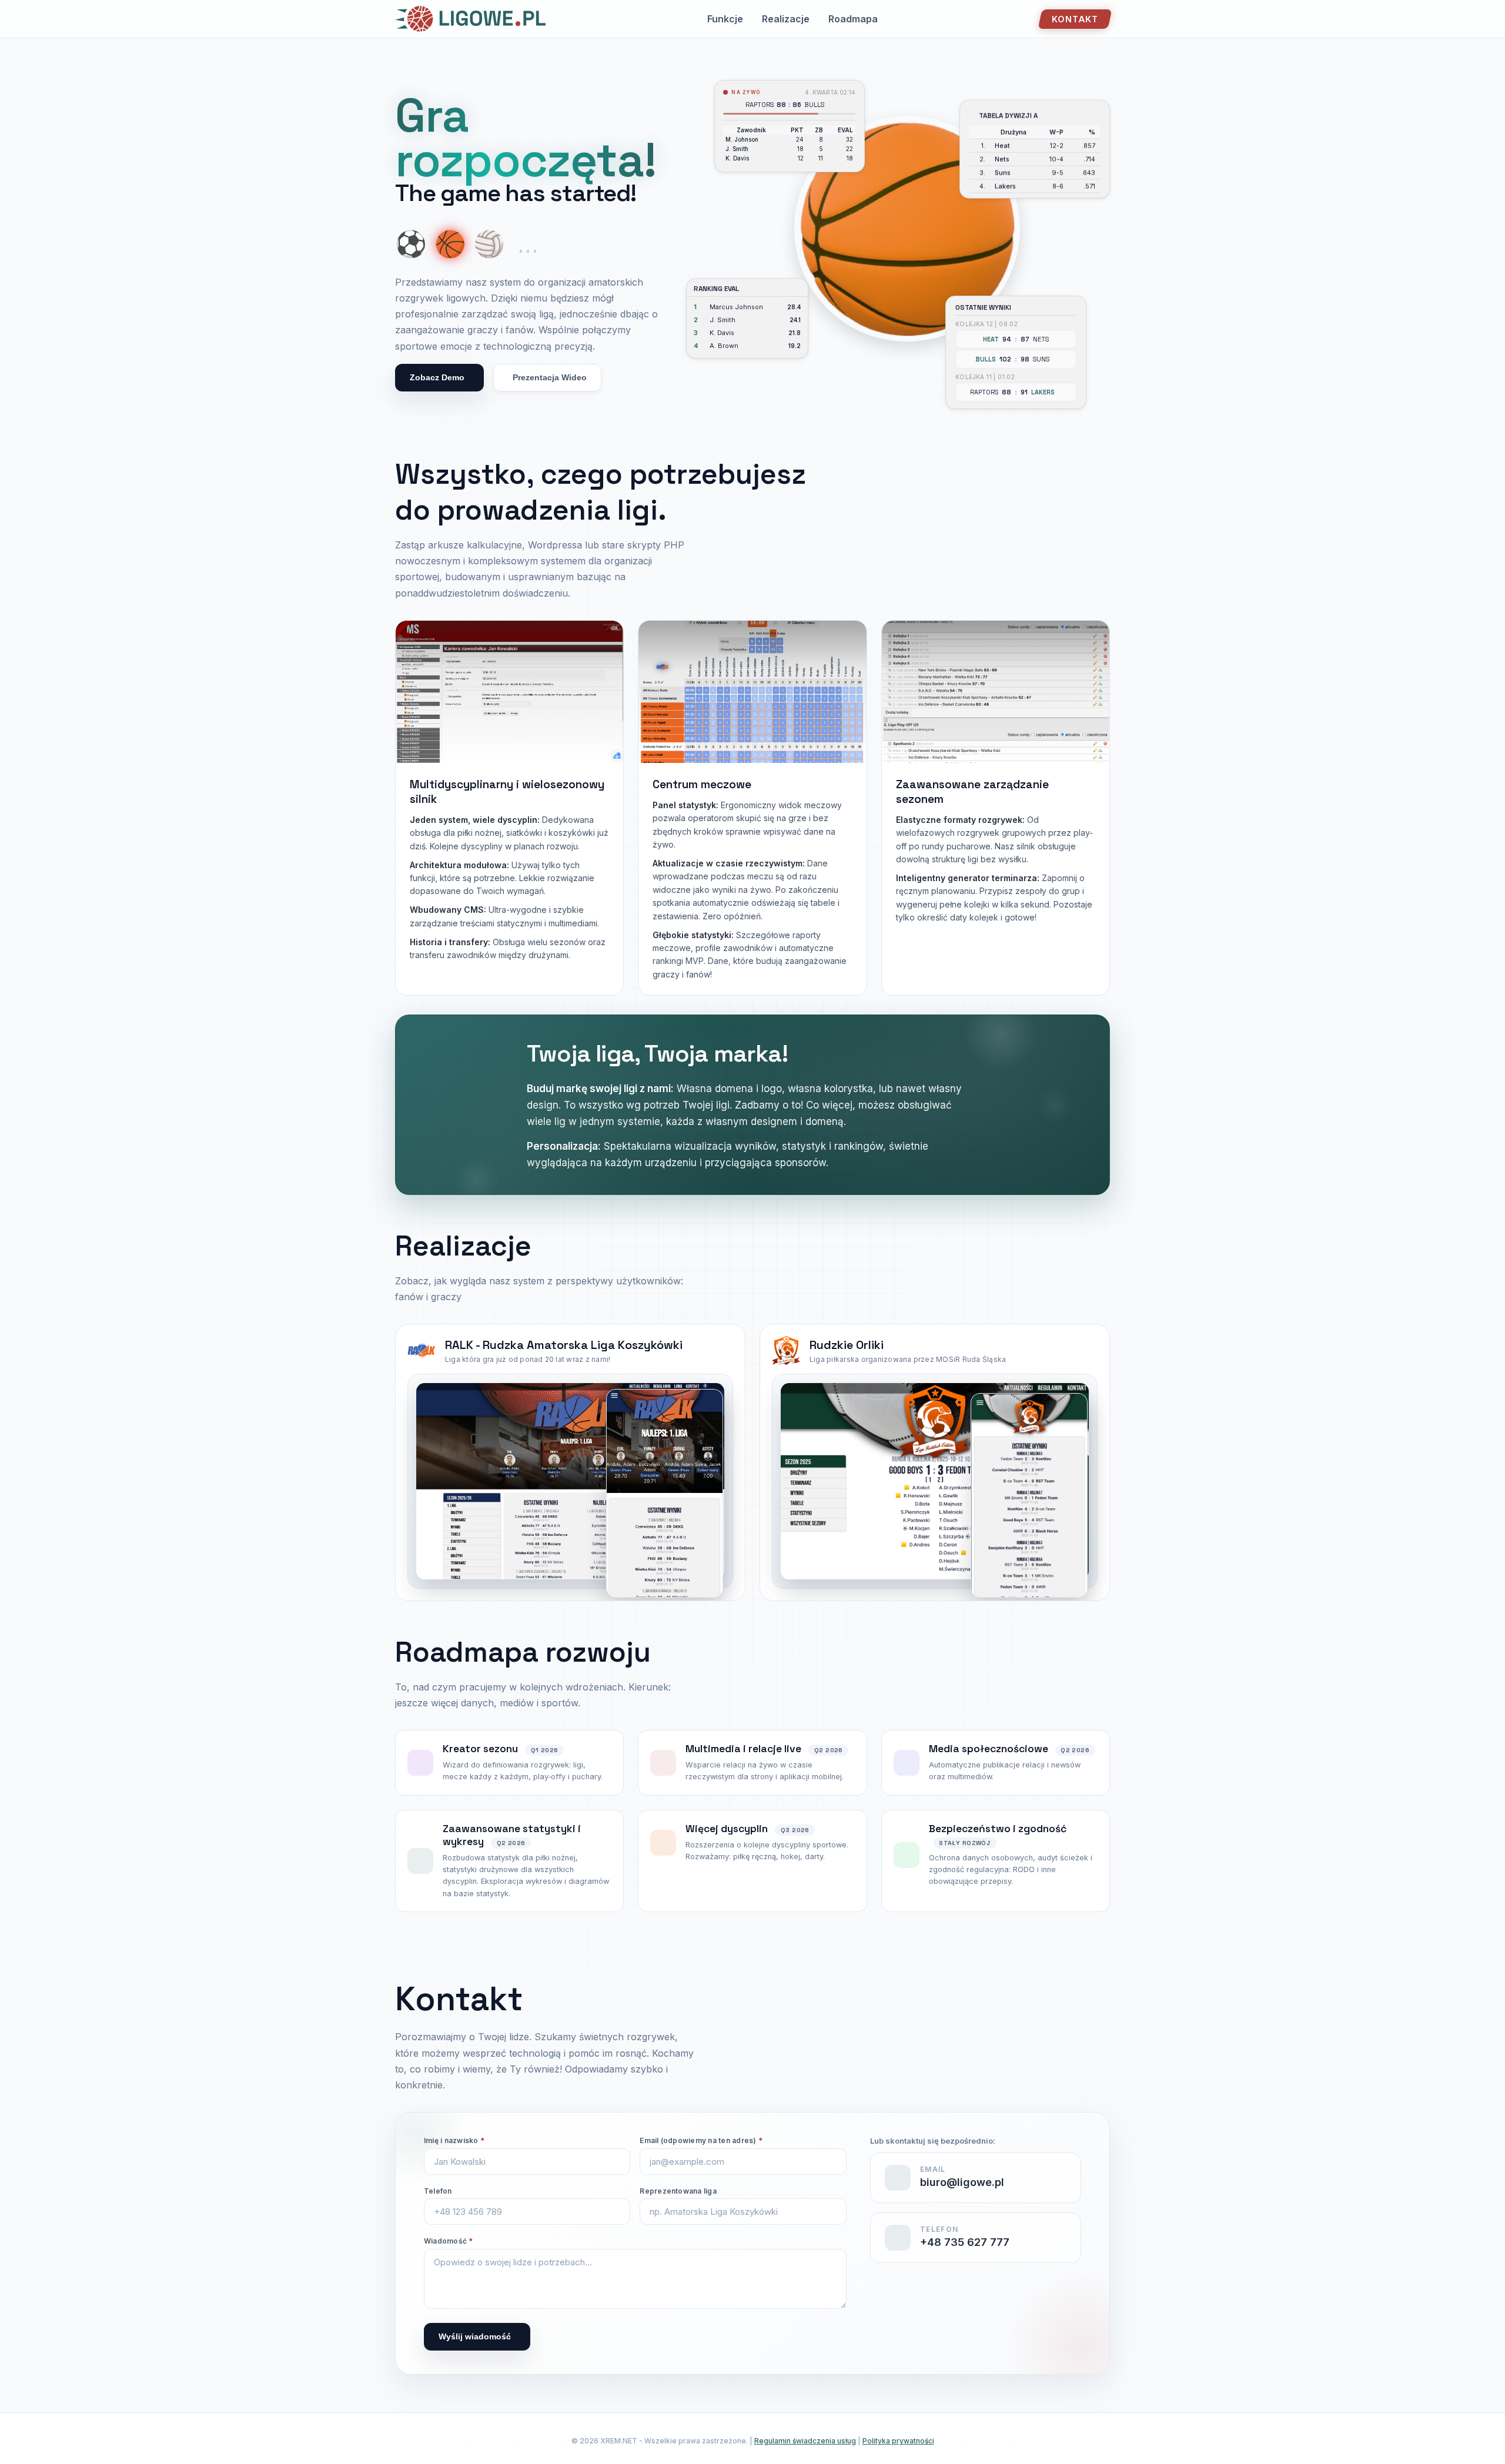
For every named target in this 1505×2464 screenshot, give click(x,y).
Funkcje (725, 19)
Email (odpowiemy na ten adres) (701, 2140)
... (528, 244)
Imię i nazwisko (454, 2140)
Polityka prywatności (898, 2441)
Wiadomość (449, 2241)
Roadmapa (853, 19)
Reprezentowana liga (678, 2191)
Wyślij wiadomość (475, 2336)
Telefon (438, 2191)
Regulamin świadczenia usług (805, 2441)
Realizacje (786, 19)
